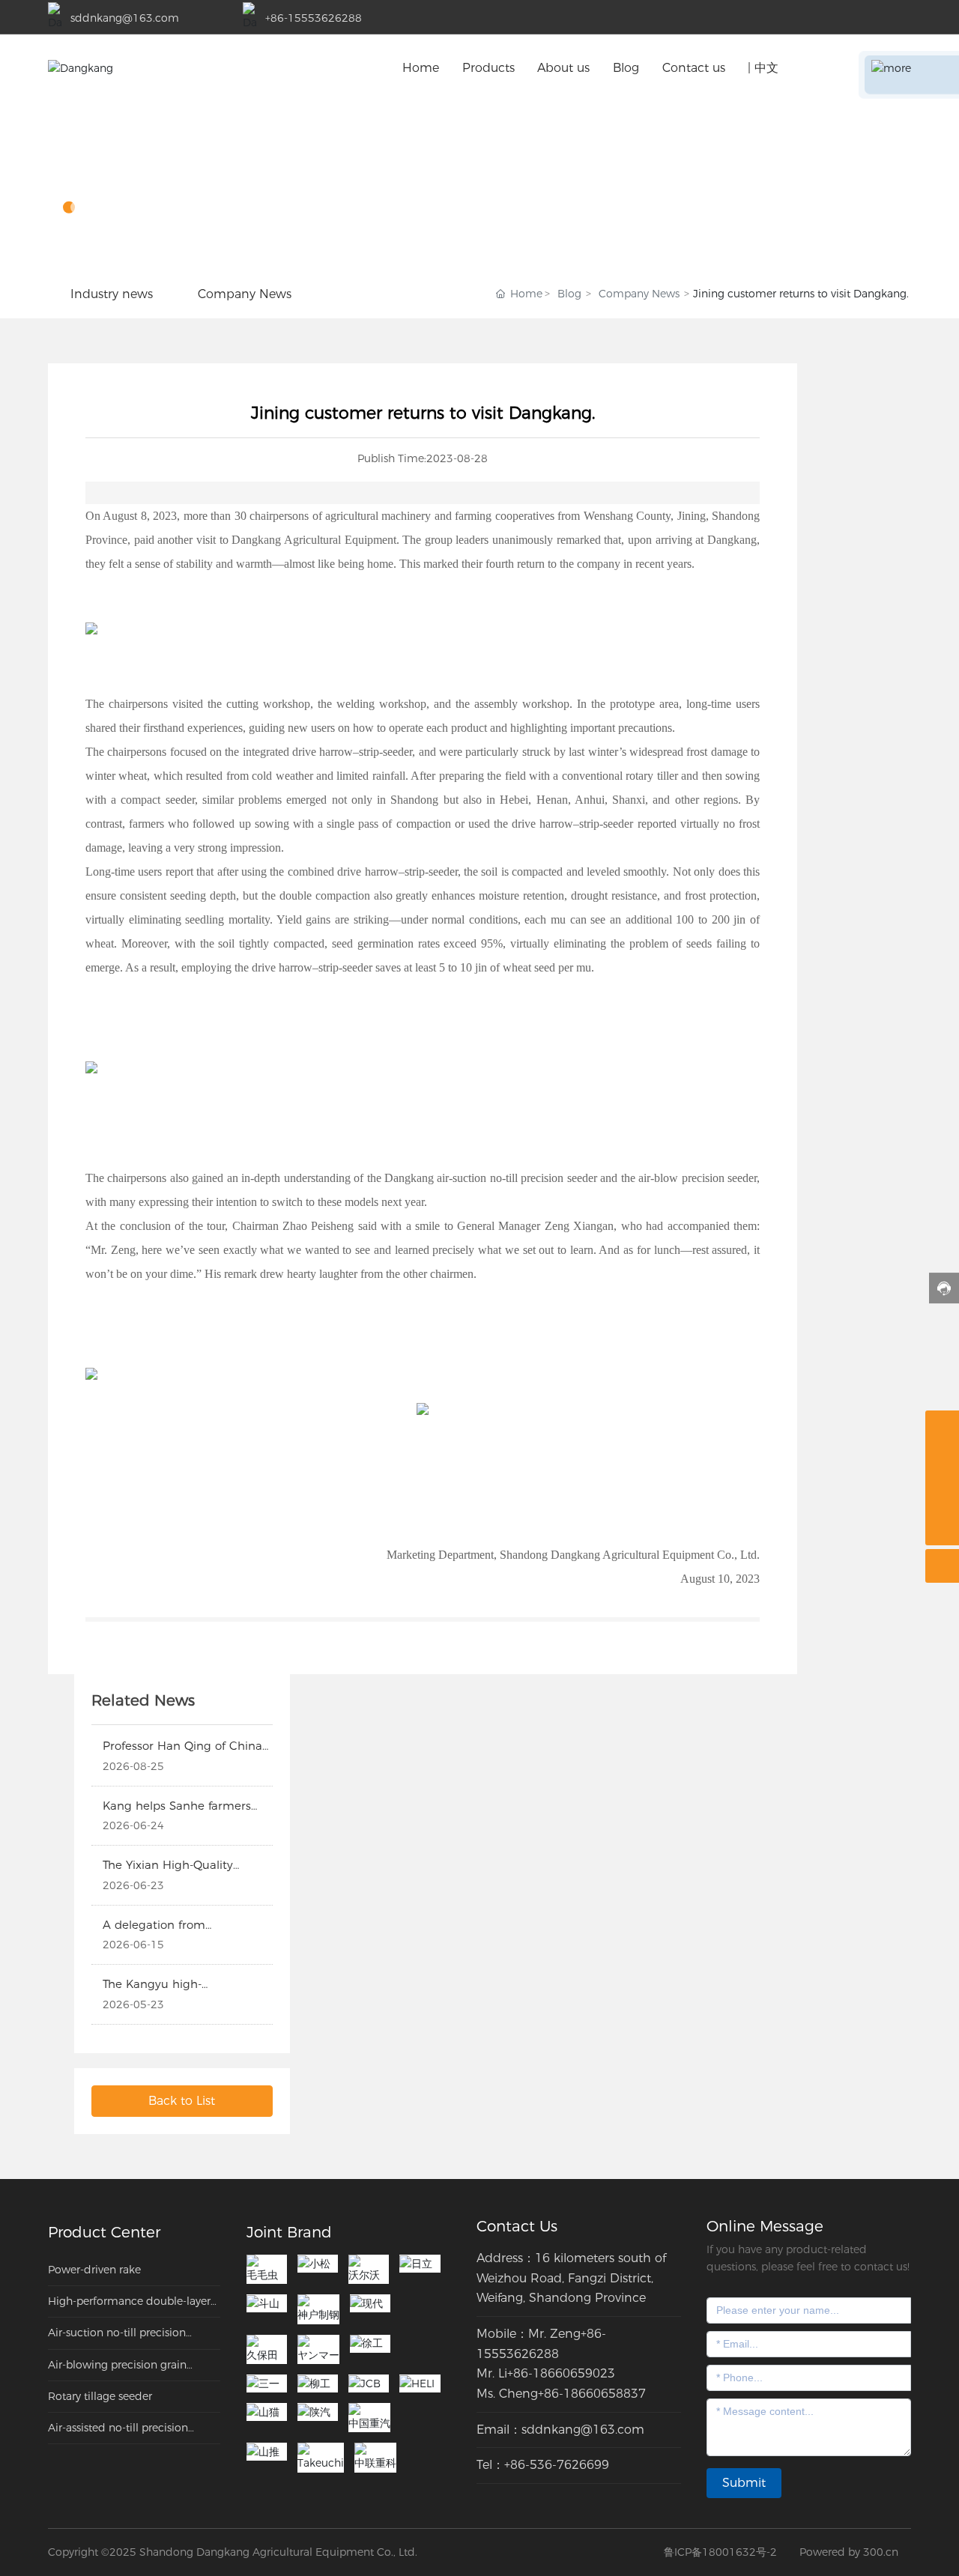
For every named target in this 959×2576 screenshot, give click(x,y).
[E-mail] (942, 1461)
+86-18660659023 (561, 2373)
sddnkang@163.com (125, 18)
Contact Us (517, 2226)
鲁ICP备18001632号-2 (720, 2552)
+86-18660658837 (592, 2394)
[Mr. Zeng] (942, 1495)
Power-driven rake (94, 2270)
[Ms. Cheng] (942, 1427)
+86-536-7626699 (557, 2465)
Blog (90, 170)
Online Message (765, 2226)
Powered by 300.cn (849, 2552)
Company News (639, 294)
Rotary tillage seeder (100, 2396)
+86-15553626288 (314, 18)
